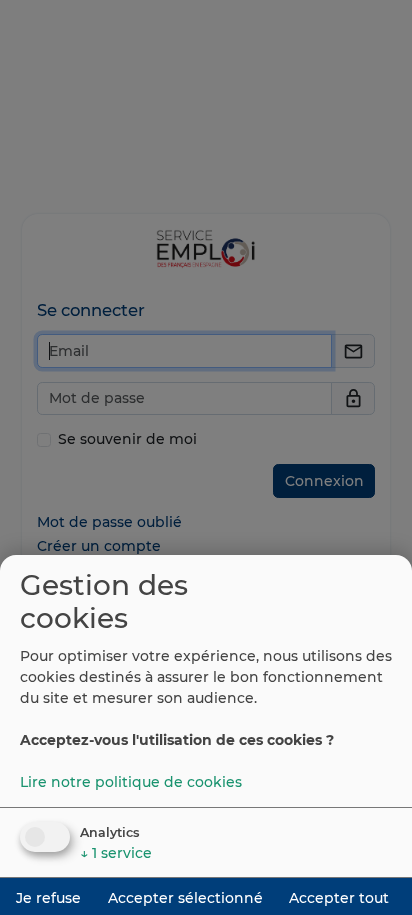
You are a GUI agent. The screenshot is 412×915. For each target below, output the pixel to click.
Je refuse (48, 898)
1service (116, 853)
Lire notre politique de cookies (131, 782)
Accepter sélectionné (185, 898)
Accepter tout (339, 898)
